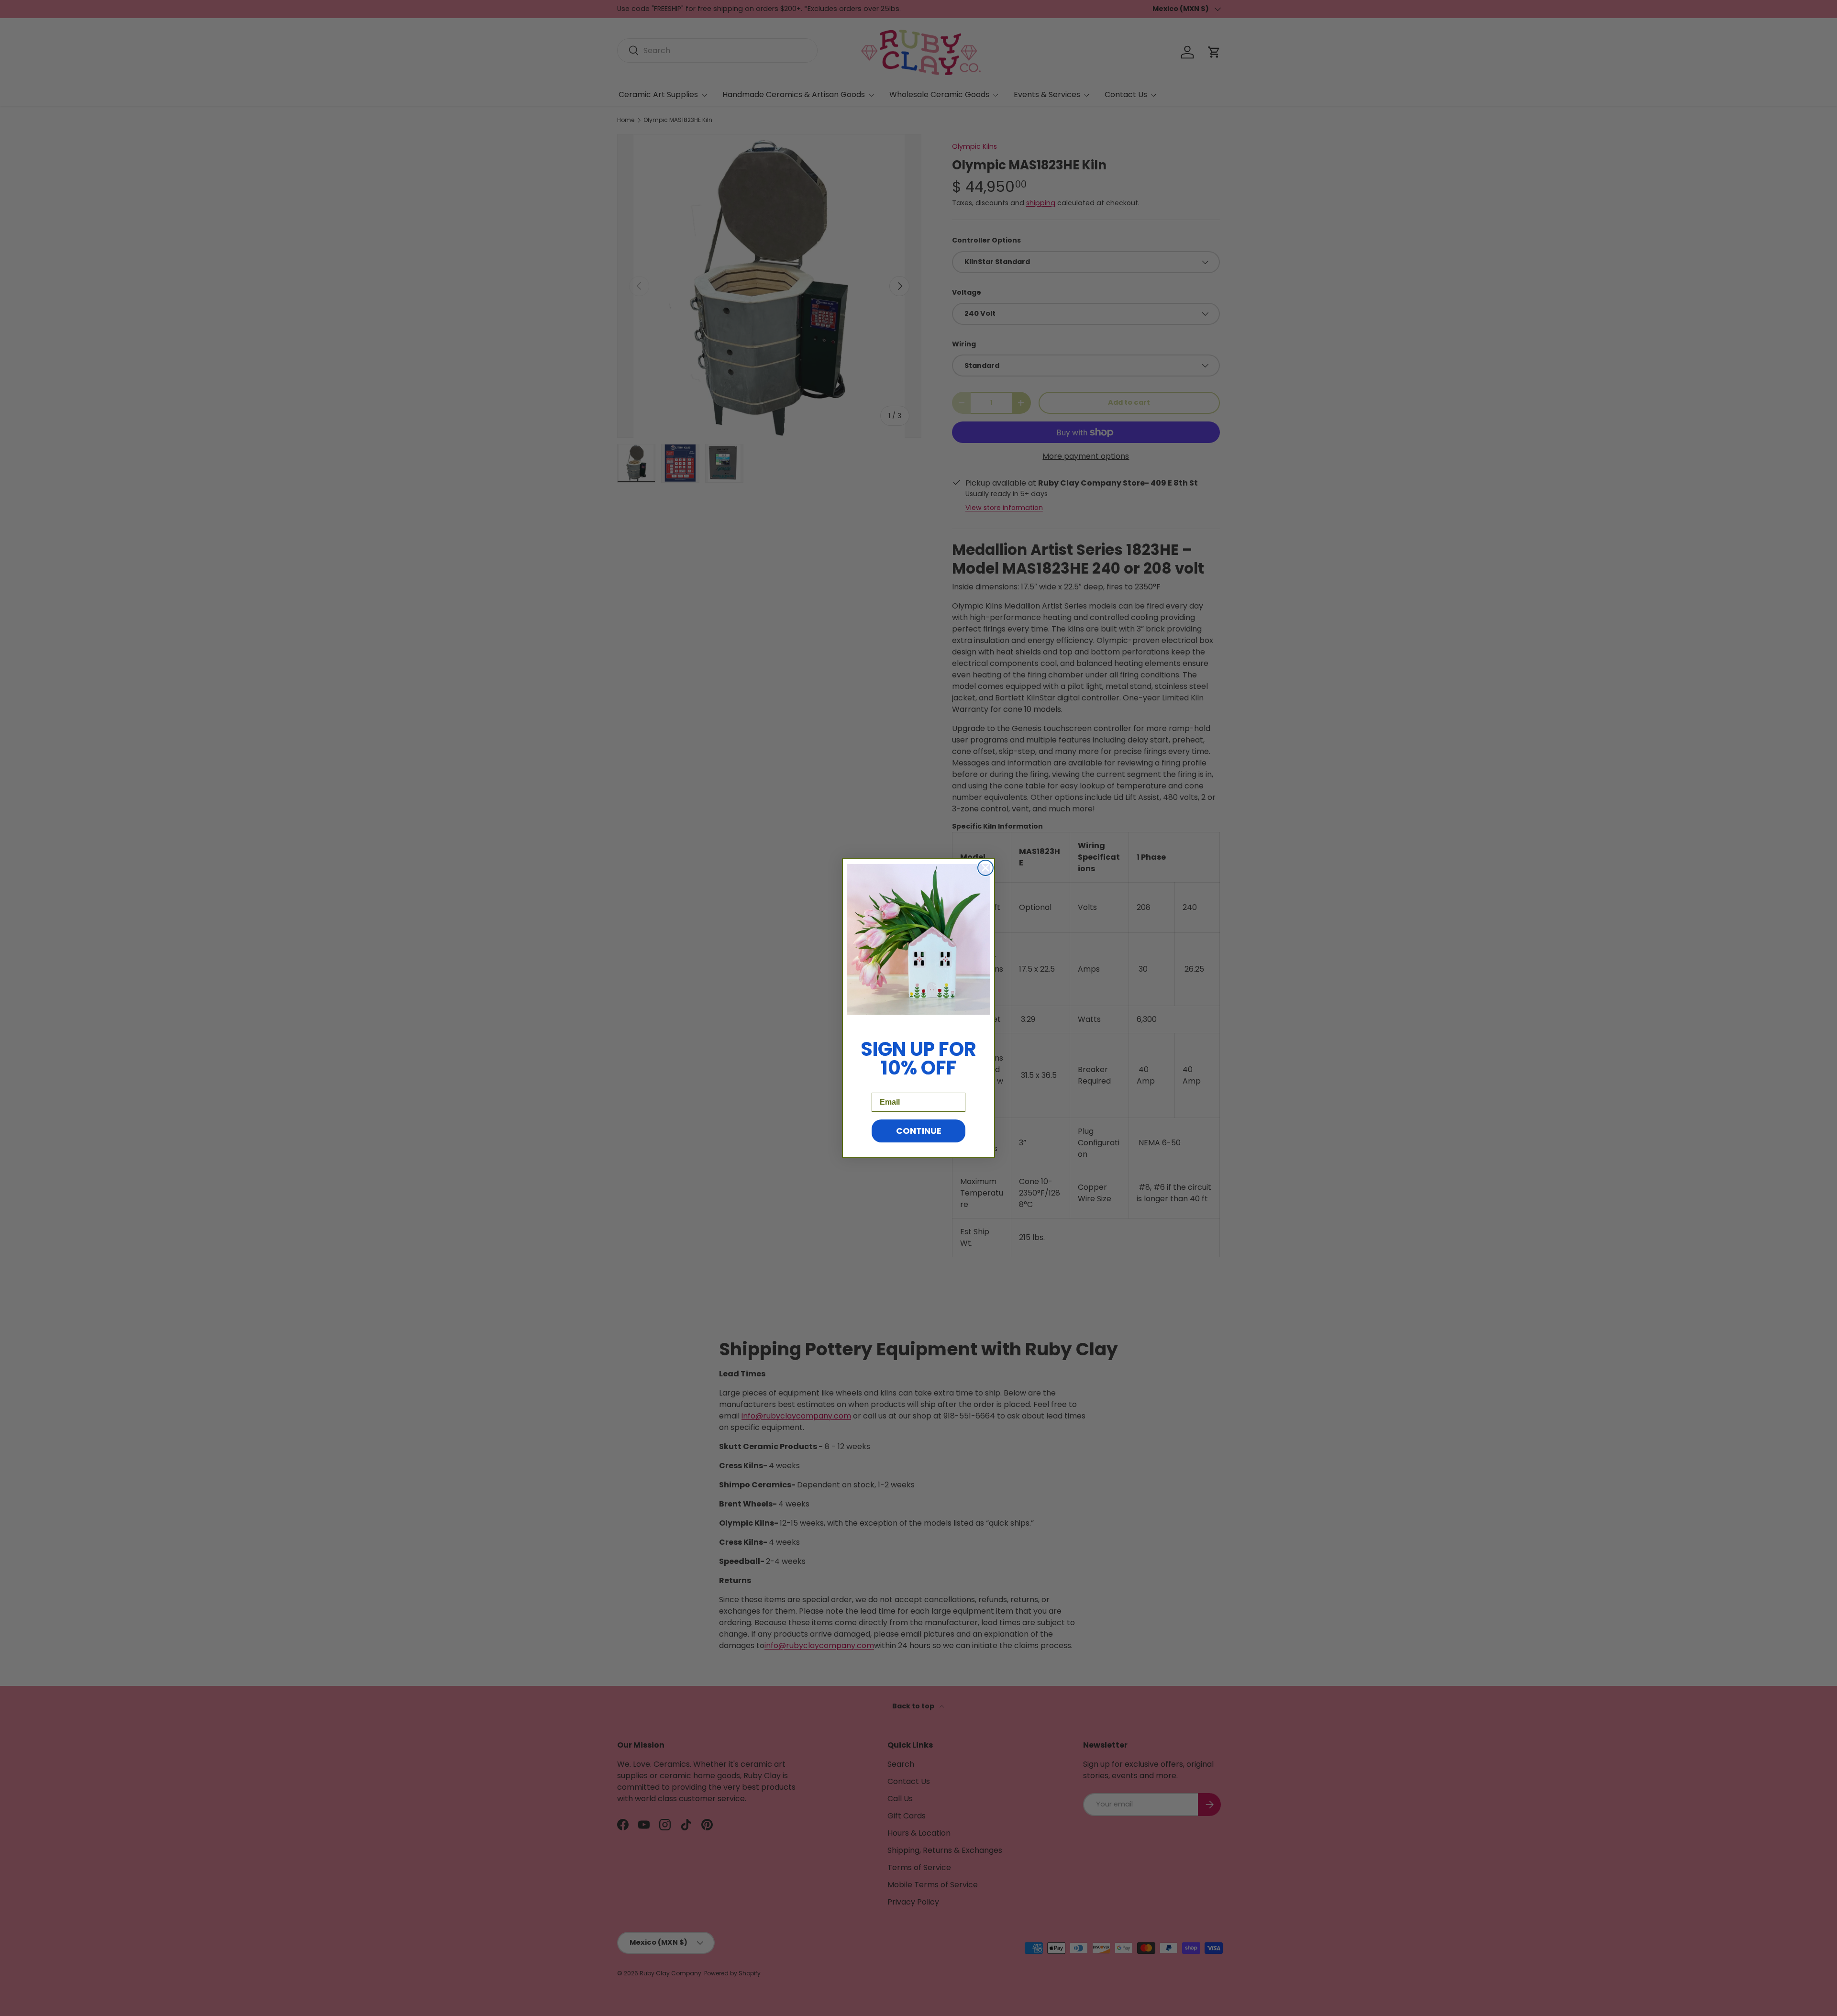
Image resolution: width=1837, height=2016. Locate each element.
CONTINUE (919, 1131)
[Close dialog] (985, 868)
